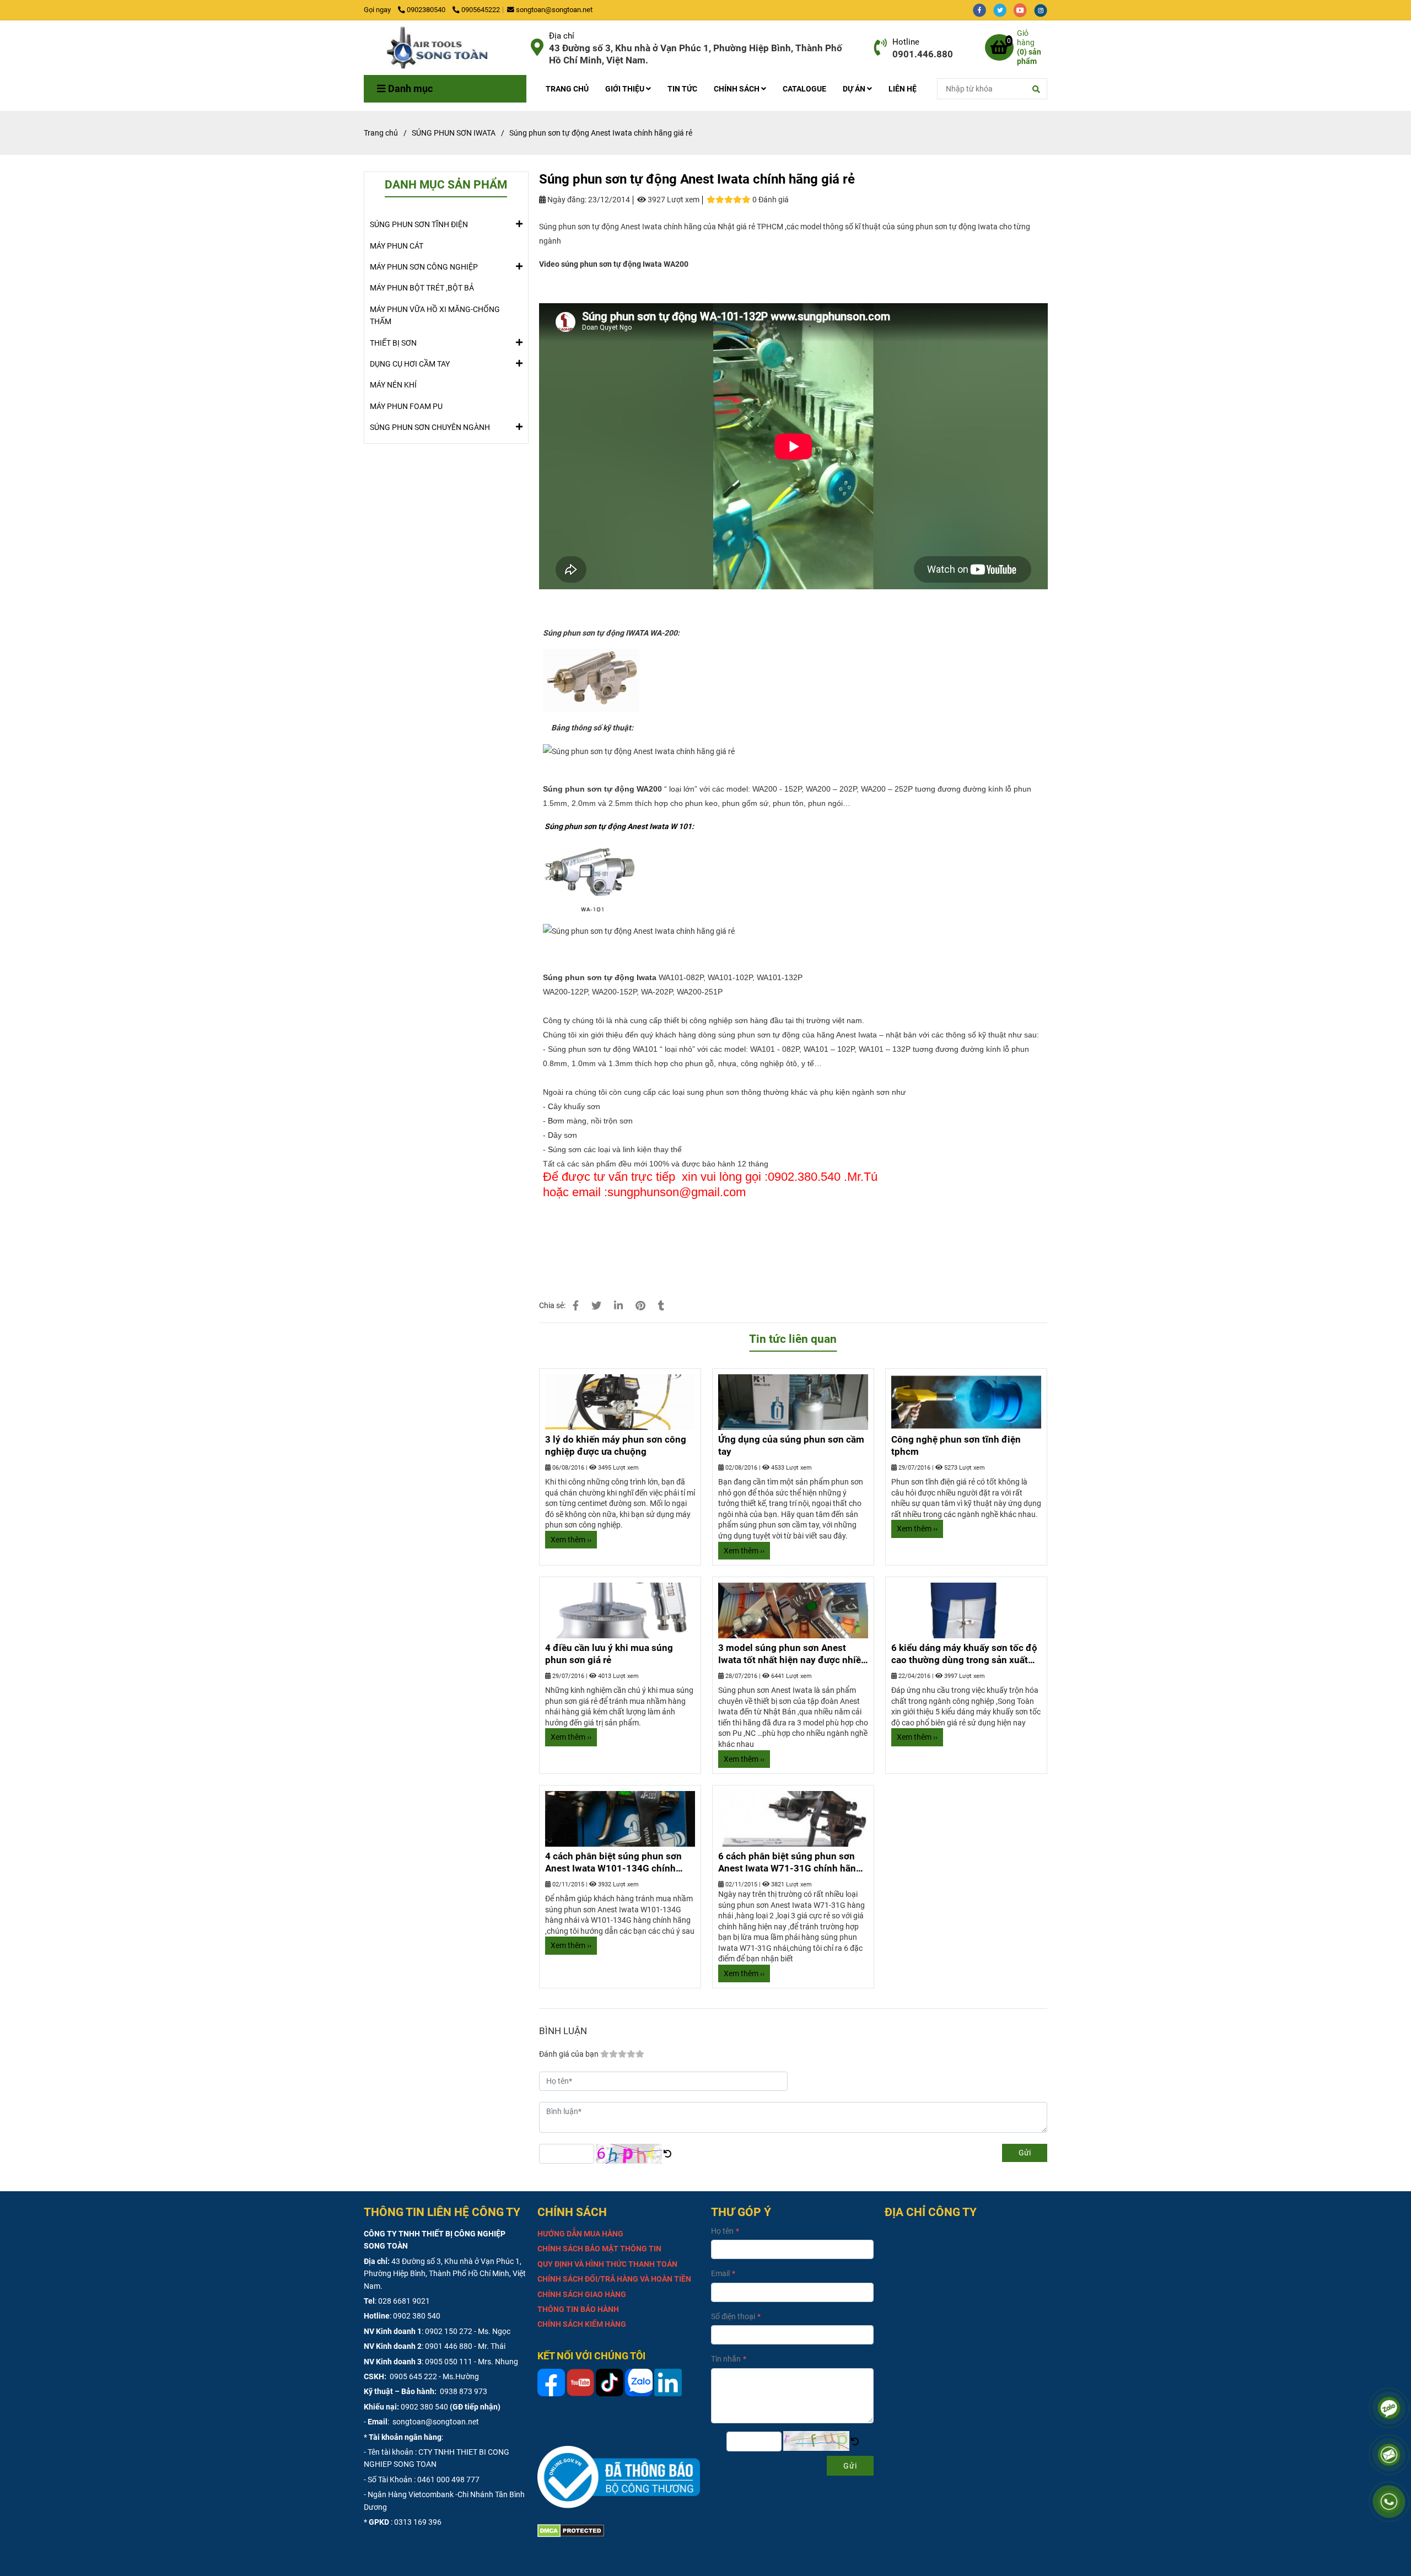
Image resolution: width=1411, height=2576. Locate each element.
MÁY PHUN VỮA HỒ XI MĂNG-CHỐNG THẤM (435, 315)
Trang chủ (381, 133)
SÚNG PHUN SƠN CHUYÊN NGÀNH (430, 427)
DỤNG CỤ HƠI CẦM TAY (410, 364)
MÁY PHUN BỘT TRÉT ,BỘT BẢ (422, 288)
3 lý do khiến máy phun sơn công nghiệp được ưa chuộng (616, 1445)
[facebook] (983, 10)
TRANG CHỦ (567, 89)
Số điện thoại (733, 2316)
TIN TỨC (682, 89)
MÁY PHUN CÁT (397, 246)
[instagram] (1043, 10)
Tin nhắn (726, 2359)
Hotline (906, 42)
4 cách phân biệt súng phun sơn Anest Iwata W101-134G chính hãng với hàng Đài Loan (613, 1863)
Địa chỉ (562, 36)
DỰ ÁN (855, 89)
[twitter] (1003, 10)
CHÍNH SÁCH (737, 89)
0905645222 (481, 10)
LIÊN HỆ (903, 89)
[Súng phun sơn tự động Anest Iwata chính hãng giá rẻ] (443, 48)
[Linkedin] (618, 1306)
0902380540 (427, 10)
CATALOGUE (804, 89)
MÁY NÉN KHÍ (393, 385)
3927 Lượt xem (673, 200)
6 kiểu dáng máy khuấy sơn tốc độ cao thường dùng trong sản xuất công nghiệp (964, 1654)
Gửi (1025, 2153)
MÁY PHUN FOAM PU (406, 406)
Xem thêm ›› (571, 1540)
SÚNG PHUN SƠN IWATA (454, 133)
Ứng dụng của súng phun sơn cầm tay (791, 1445)
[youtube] (1024, 10)
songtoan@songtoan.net (554, 10)
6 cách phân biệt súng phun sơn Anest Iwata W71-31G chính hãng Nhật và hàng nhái (790, 1863)
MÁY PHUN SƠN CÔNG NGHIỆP (424, 267)
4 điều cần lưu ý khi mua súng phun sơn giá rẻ (609, 1654)
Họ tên (722, 2231)
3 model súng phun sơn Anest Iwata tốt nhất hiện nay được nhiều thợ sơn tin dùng (792, 1654)
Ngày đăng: (566, 200)
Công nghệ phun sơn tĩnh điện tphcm (956, 1445)
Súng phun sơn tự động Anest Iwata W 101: (619, 826)
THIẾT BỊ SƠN (393, 343)
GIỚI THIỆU (626, 89)
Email (720, 2273)
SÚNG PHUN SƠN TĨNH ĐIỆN (419, 224)
